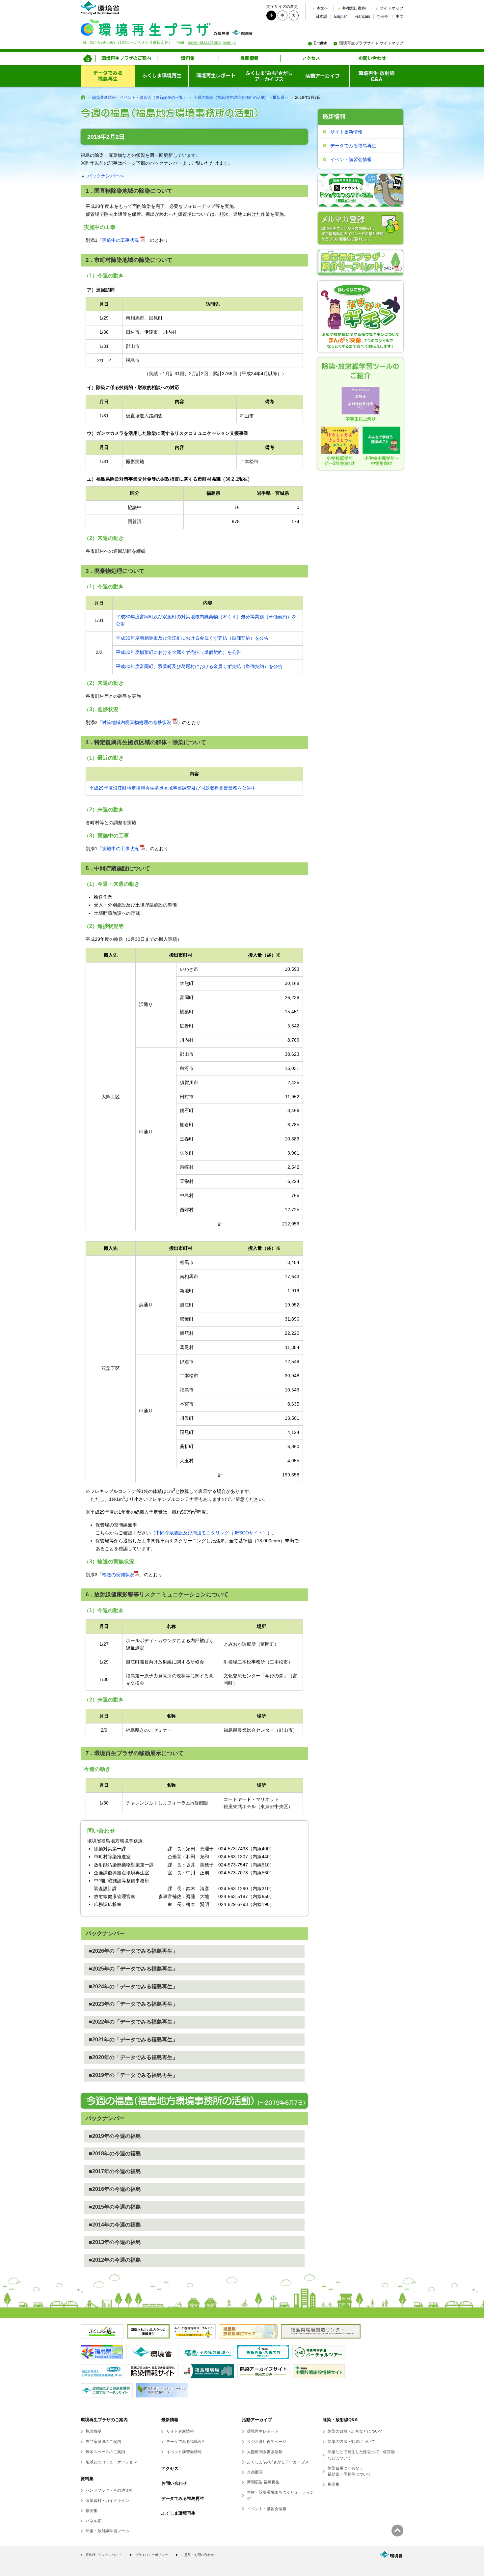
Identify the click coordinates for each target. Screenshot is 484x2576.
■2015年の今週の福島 (115, 2207)
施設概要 (94, 2431)
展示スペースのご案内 (105, 2452)
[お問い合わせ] (373, 58)
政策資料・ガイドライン (107, 2501)
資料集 (87, 2479)
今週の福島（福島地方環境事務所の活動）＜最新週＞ (241, 98)
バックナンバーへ (106, 176)
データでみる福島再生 (353, 146)
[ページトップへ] (397, 2531)
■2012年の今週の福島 (115, 2260)
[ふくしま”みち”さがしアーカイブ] (269, 76)
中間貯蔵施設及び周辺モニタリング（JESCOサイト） (211, 1533)
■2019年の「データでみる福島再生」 (133, 2075)
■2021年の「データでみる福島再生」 (133, 2040)
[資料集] (188, 58)
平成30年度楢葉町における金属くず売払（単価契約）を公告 (178, 652)
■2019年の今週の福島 (115, 2136)
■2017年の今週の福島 (115, 2171)
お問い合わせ (174, 2483)
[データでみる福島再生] (108, 76)
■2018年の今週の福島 (115, 2154)
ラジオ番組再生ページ (267, 2442)
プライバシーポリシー (151, 2555)
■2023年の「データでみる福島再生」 (133, 2004)
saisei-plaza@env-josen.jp (212, 42)
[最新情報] (249, 58)
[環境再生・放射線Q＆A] (376, 76)
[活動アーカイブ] (323, 76)
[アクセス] (311, 58)
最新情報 (170, 2420)
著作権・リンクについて (104, 2555)
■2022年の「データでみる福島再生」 (133, 2022)
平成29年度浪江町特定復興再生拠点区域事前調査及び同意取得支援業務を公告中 (173, 788)
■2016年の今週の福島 (115, 2189)
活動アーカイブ (257, 2420)
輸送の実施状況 (118, 1575)
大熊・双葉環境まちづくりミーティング (281, 2495)
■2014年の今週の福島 (115, 2225)
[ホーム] (88, 58)
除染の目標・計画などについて (355, 2431)
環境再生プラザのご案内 (104, 2420)
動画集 (92, 2511)
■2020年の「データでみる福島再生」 (133, 2057)
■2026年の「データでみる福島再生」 (133, 1951)
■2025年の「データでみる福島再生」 (133, 1969)
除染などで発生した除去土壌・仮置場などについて (361, 2455)
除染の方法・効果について (351, 2442)
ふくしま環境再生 (178, 2513)
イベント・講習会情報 (267, 2509)
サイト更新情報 (346, 132)
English (341, 16)
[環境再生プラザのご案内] (126, 58)
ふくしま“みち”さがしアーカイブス (278, 2462)
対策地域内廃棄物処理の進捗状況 (137, 722)
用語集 (334, 2484)
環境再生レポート (263, 2431)
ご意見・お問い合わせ (198, 2555)
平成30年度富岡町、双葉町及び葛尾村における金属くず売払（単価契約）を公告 (199, 666)
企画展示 (255, 2472)
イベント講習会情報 (351, 159)
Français (362, 16)
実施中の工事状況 (121, 240)
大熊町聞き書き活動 (265, 2452)
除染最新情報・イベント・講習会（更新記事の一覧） (140, 98)
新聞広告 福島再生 (263, 2482)
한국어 (383, 16)
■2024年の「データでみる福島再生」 (133, 1987)
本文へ (322, 8)
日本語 (321, 16)
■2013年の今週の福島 (115, 2242)
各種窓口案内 (354, 8)
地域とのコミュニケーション (111, 2462)
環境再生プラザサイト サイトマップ (371, 43)
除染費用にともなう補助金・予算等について (349, 2471)
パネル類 (94, 2521)
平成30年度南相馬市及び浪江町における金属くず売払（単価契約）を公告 (192, 638)
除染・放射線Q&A (340, 2420)
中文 (400, 16)
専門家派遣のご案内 (103, 2442)
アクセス (170, 2468)
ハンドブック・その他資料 (109, 2490)
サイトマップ (391, 8)
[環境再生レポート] (215, 76)
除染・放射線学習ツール (107, 2531)
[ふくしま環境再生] (161, 76)
